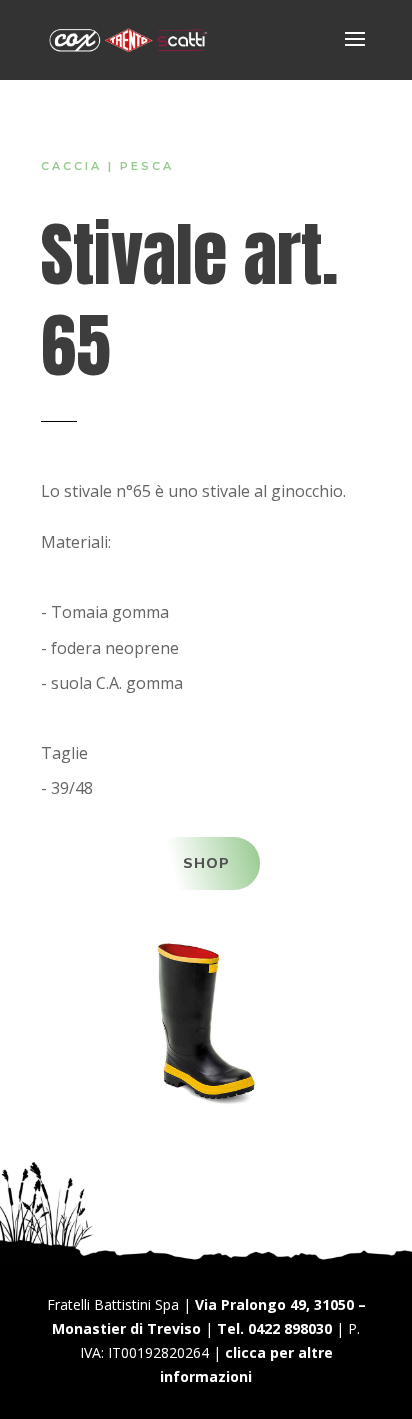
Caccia (71, 166)
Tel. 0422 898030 (274, 1328)
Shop (206, 863)
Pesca (147, 166)
